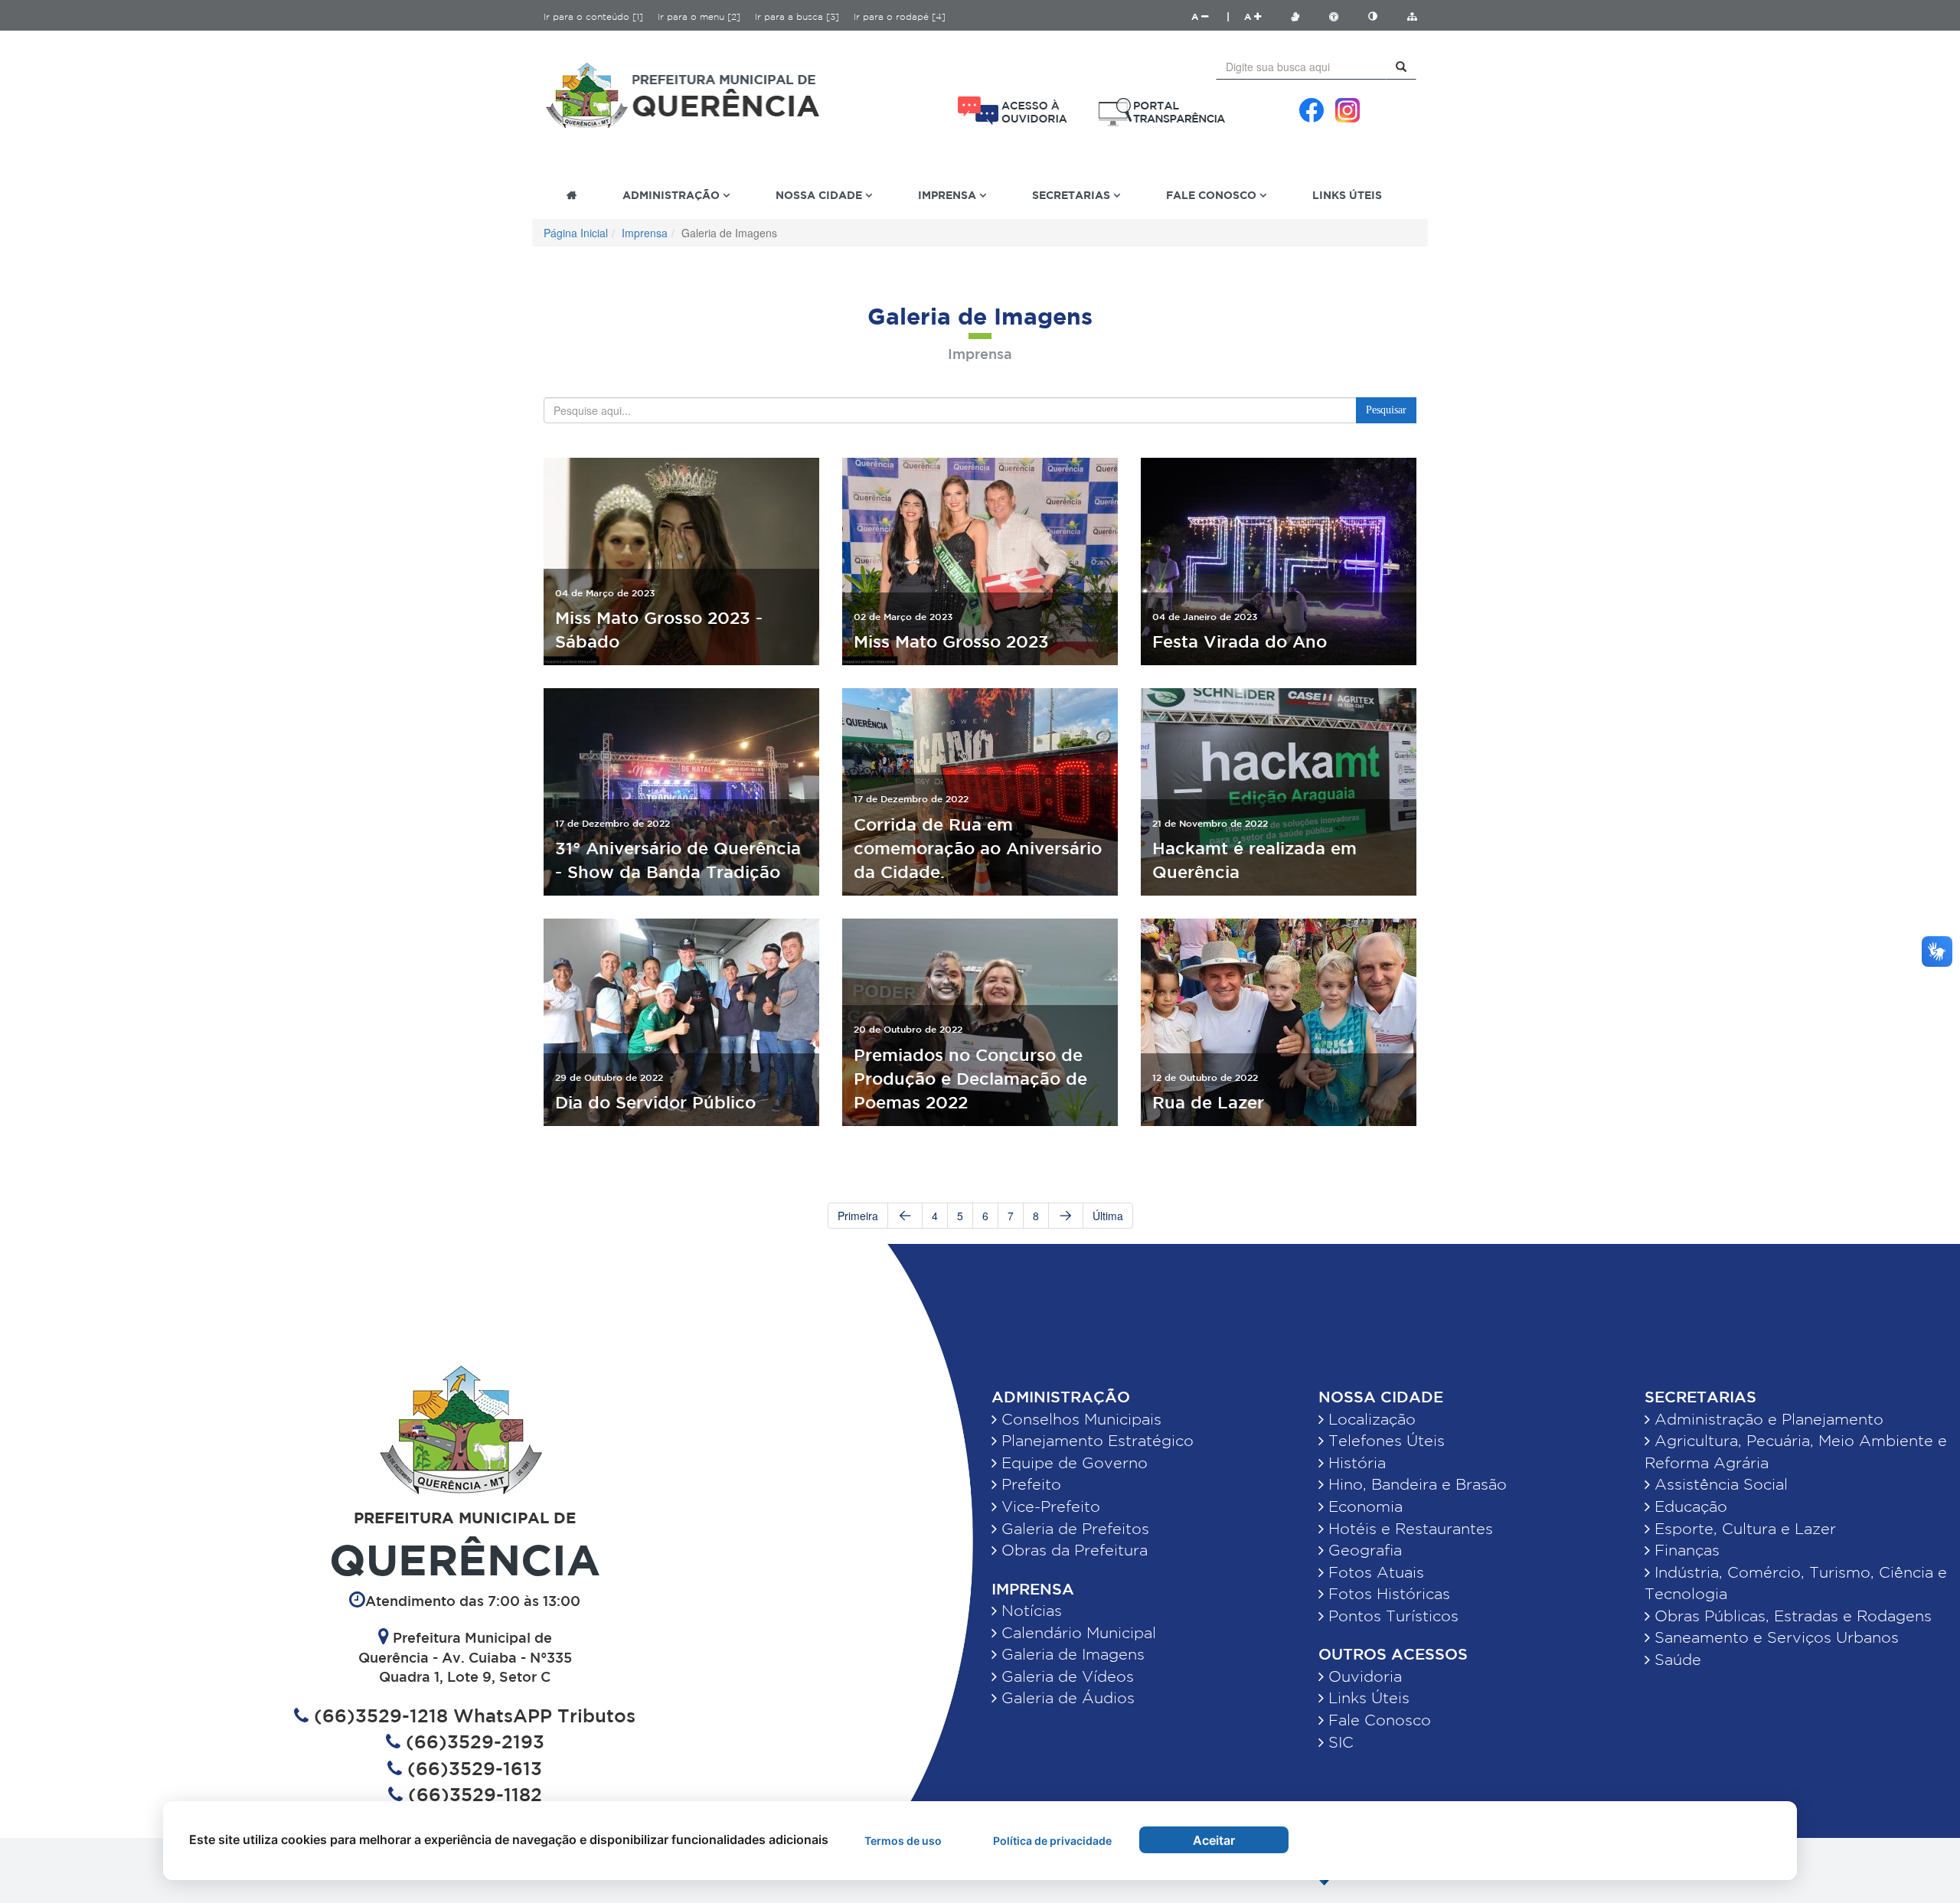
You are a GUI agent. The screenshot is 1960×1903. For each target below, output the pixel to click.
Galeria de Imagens (1071, 1654)
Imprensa (645, 233)
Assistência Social (1719, 1484)
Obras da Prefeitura (1072, 1550)
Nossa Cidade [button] (820, 195)
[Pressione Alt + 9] (1380, 16)
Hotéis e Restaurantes (1408, 1529)
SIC (1339, 1742)
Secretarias (1700, 1397)
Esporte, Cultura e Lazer (1743, 1529)
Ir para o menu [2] (699, 16)
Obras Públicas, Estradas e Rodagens (1791, 1616)
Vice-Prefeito (1049, 1506)
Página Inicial (576, 233)
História (1355, 1463)
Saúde (1676, 1660)
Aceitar (1214, 1840)
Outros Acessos (1393, 1654)
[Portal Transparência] (1162, 112)
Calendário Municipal (1076, 1633)
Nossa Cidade (1381, 1397)
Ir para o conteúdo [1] (593, 16)
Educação (1689, 1506)
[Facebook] (1312, 110)
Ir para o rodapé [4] (900, 16)
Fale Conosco (1377, 1720)
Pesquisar (1386, 410)
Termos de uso (903, 1841)
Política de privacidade (1052, 1841)
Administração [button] (673, 195)
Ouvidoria (1363, 1676)
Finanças (1685, 1550)
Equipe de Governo (1072, 1463)
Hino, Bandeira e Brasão (1415, 1484)
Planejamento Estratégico (1095, 1441)
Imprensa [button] (949, 195)
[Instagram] (1347, 110)
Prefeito (1029, 1484)
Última (1108, 1216)
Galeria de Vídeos (1065, 1676)
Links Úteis (1347, 195)
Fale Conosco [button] (1213, 195)
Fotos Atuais (1374, 1572)
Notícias (1029, 1611)
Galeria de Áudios (1066, 1698)
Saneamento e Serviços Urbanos (1774, 1637)
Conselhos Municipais (1079, 1419)
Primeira (858, 1216)
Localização (1370, 1419)
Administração (1061, 1397)
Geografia (1363, 1550)
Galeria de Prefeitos (1073, 1529)
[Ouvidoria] (1013, 111)
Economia (1363, 1506)
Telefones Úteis (1384, 1441)
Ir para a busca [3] (797, 16)
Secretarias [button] (1073, 195)
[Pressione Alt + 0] (1412, 16)
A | (1210, 16)
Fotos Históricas (1387, 1594)
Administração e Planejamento (1767, 1419)
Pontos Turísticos (1391, 1616)
